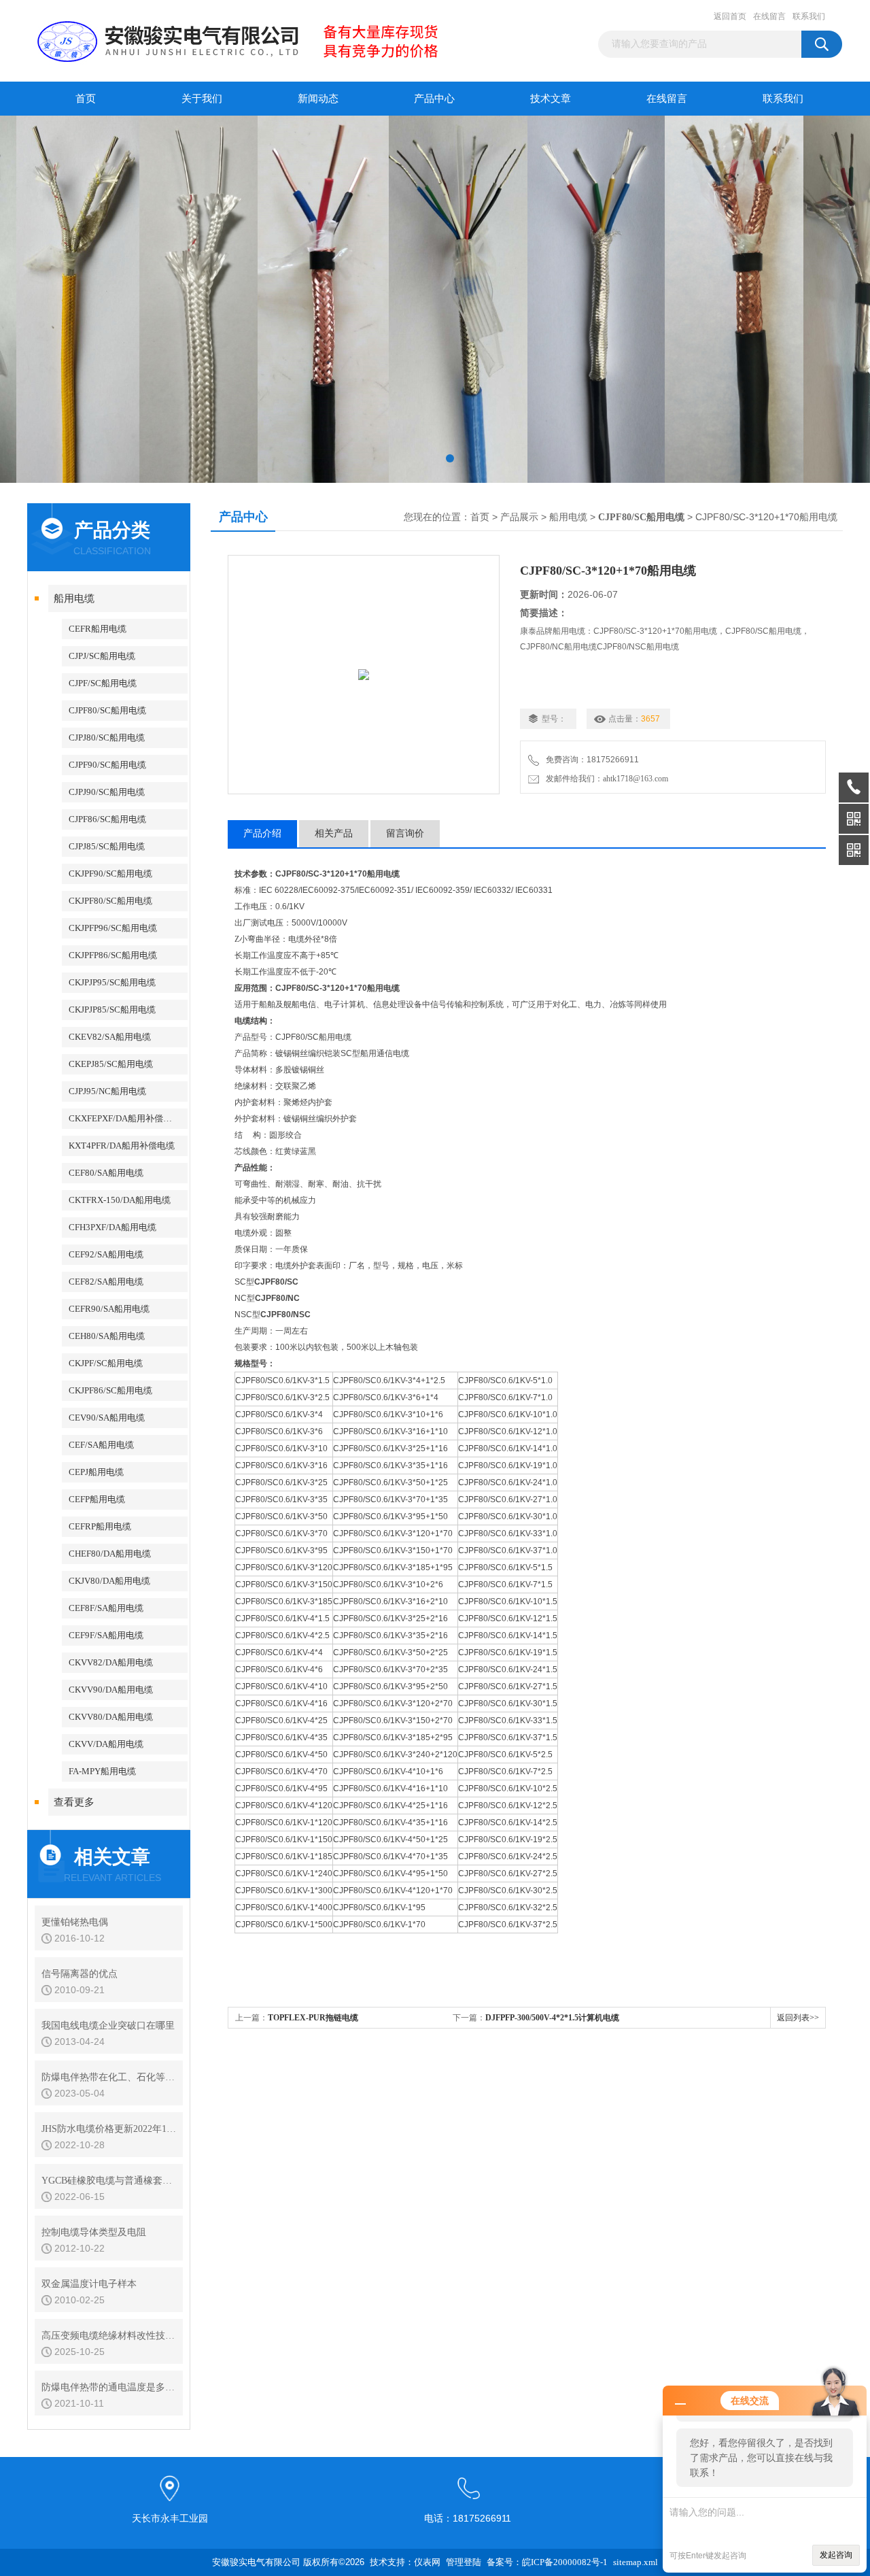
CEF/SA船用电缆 (101, 1445)
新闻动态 (318, 99)
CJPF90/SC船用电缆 (107, 765)
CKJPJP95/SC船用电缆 (112, 982)
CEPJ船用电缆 (96, 1472)
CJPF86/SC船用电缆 (107, 819)
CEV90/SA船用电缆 (107, 1418)
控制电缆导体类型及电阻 (94, 2232)
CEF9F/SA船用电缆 (106, 1635)
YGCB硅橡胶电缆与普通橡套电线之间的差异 (109, 2181)
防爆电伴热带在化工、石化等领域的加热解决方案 (109, 2077)
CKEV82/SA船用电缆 (110, 1037)
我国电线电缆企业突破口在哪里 (108, 2026)
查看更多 (74, 1802)
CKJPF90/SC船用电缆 (110, 874)
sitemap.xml (636, 2562)
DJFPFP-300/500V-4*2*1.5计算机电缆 (552, 2018)
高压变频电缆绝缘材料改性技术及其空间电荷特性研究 (109, 2336)
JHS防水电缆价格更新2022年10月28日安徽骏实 (109, 2129)
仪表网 (427, 2562)
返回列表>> (798, 2018)
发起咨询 (836, 2555)
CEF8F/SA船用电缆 (106, 1608)
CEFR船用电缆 (98, 629)
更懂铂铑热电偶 (75, 1922)
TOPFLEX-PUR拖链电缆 (313, 2018)
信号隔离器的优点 (80, 1974)
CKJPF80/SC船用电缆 (110, 901)
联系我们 (809, 16)
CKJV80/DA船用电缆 (109, 1581)
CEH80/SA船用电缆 (107, 1336)
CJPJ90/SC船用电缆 (107, 792)
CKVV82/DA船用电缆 (111, 1662)
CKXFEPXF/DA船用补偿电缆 (125, 1118)
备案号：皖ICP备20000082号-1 (547, 2562)
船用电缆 (74, 598)
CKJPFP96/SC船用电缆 (113, 928)
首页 (86, 99)
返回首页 (730, 16)
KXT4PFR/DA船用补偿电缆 (122, 1146)
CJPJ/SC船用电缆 (102, 656)
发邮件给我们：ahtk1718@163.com (605, 779)
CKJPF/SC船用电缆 (106, 1363)
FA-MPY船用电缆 (102, 1771)
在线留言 (769, 16)
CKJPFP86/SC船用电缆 (113, 955)
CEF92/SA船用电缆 (106, 1254)
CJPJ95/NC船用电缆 (107, 1091)
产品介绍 (262, 833)
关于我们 (202, 99)
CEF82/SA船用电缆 (106, 1282)
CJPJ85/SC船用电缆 (107, 846)
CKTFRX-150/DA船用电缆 (120, 1200)
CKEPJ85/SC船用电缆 (111, 1064)
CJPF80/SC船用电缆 (107, 710)
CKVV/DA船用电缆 (106, 1744)
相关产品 (334, 833)
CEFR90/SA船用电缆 (109, 1309)
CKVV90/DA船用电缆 (111, 1690)
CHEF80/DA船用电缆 (110, 1554)
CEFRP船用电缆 (100, 1526)
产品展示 (519, 517)
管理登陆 (464, 2562)
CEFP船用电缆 (97, 1499)
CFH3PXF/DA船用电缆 (112, 1227)
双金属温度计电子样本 (89, 2284)
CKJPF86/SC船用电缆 (110, 1390)
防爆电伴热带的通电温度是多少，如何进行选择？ (109, 2387)
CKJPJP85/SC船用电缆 (112, 1010)
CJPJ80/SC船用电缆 (107, 738)
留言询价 (405, 833)
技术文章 (551, 99)
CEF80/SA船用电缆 (106, 1173)
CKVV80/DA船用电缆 (111, 1717)
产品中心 (434, 99)
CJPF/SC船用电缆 (103, 683)
